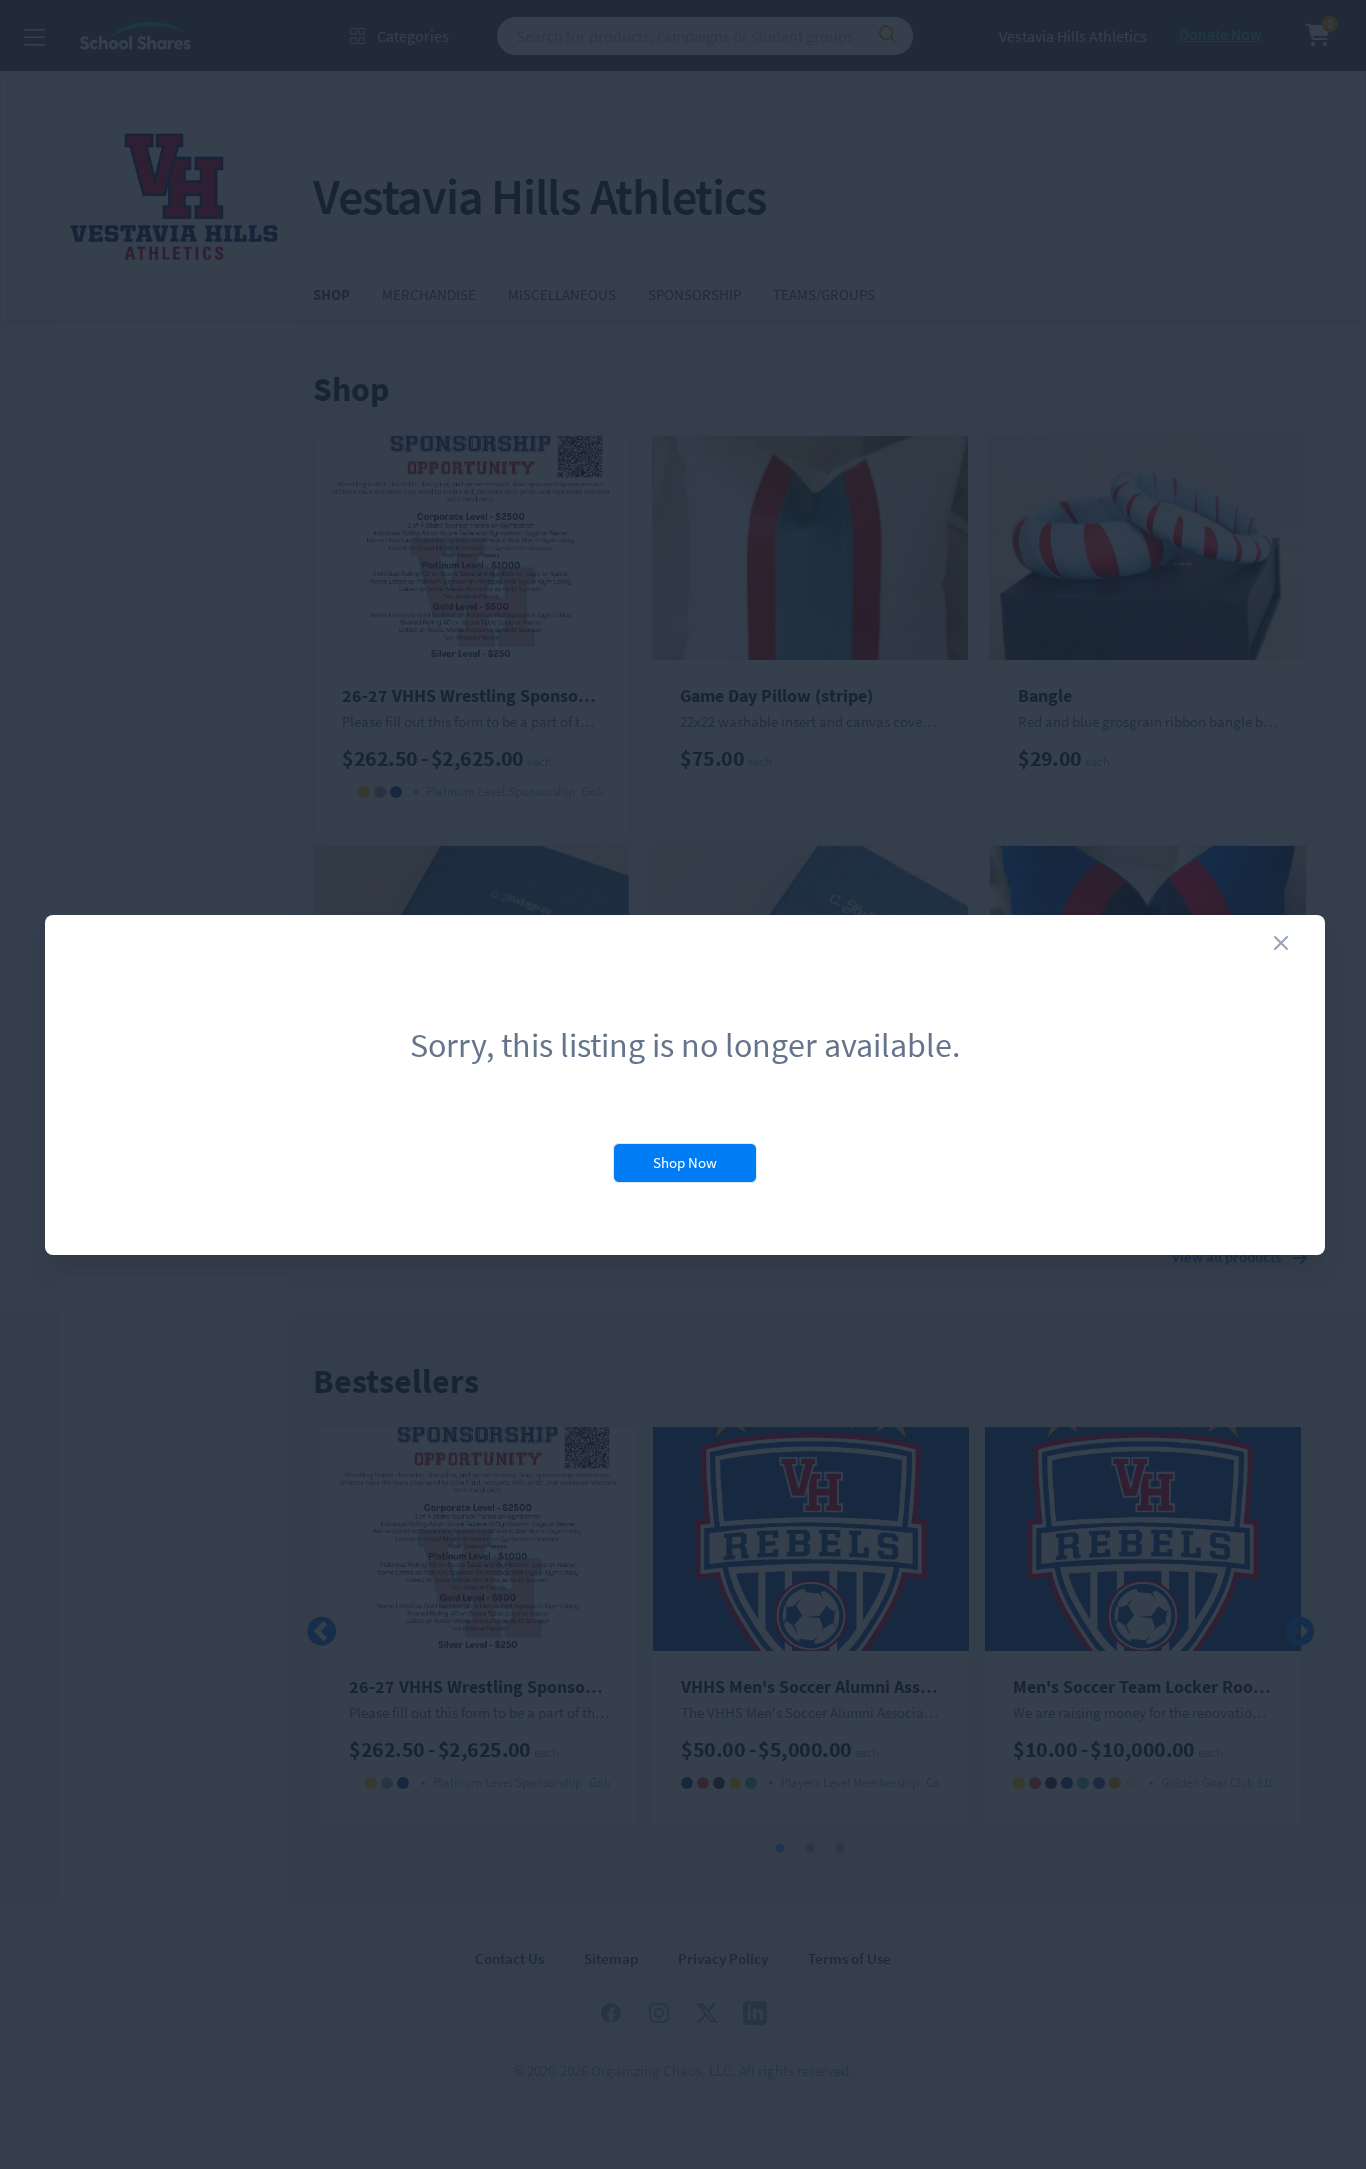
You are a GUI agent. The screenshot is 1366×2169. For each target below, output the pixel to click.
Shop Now (685, 1162)
